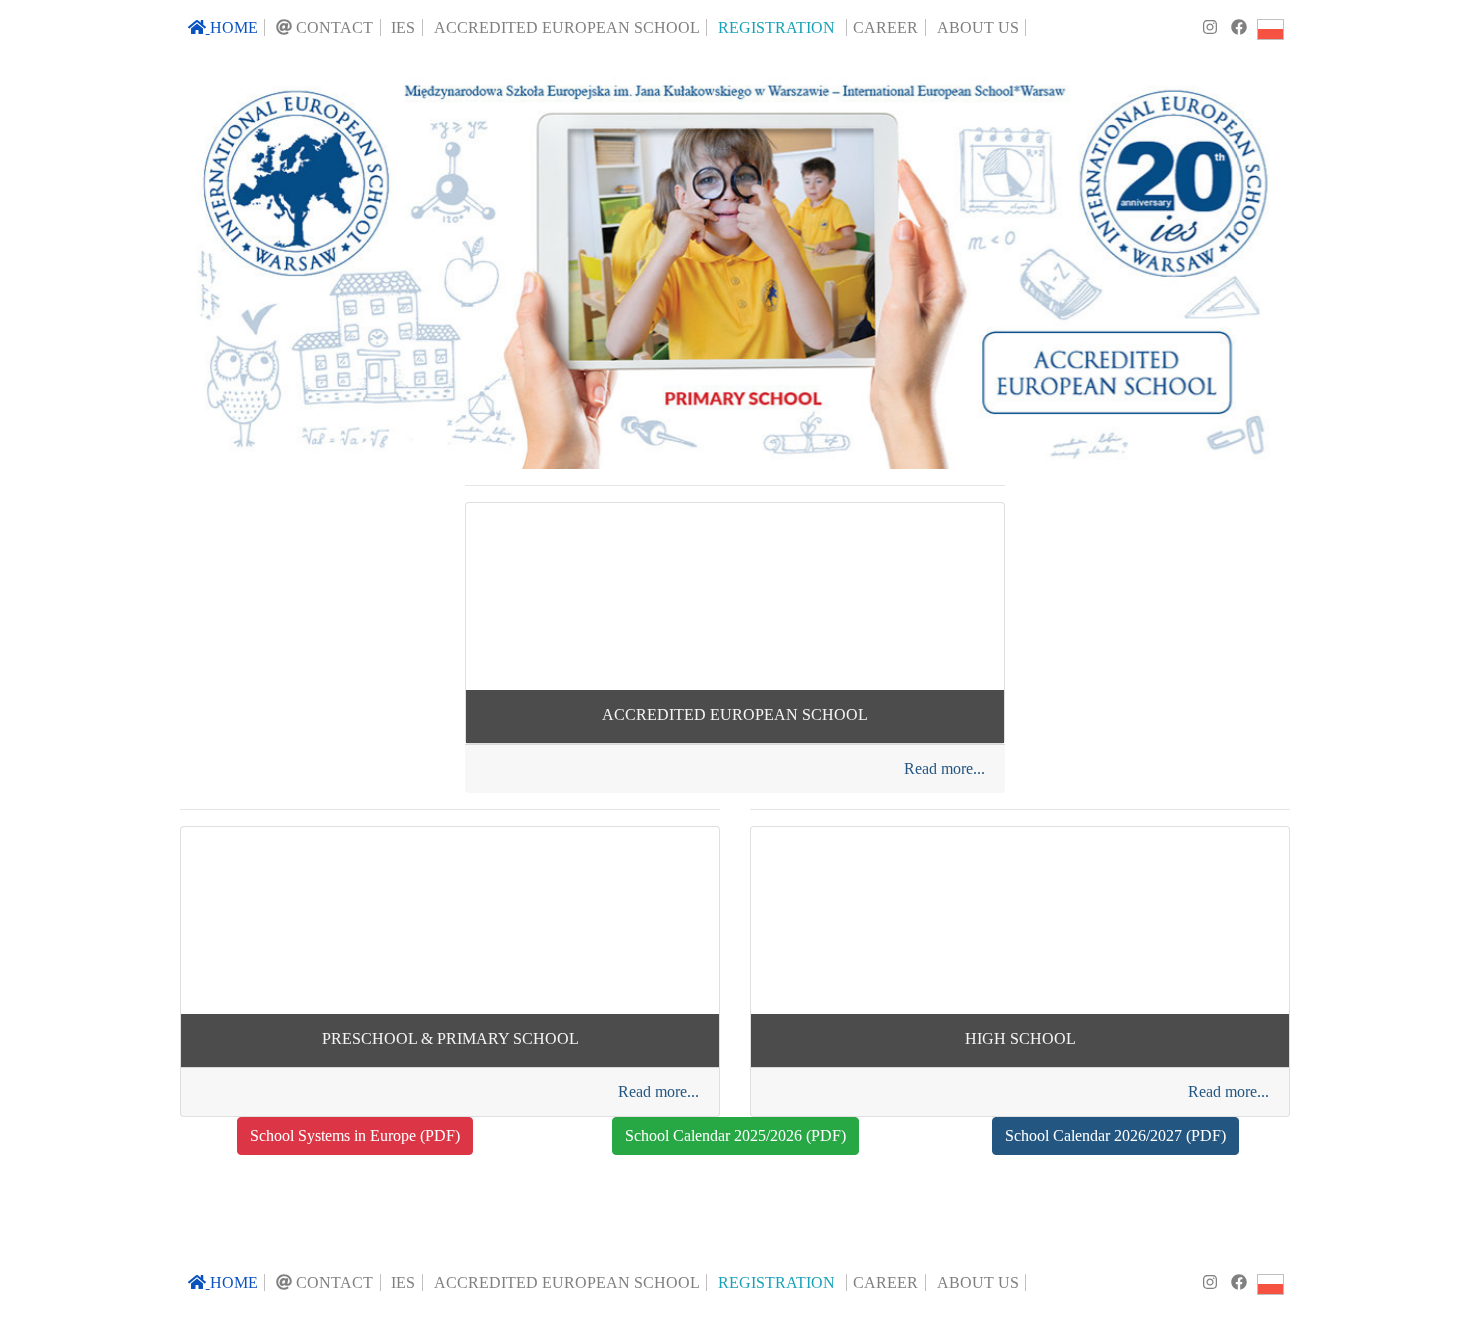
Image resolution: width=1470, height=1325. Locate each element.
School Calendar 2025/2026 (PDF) (735, 1135)
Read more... (944, 768)
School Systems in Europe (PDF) (355, 1135)
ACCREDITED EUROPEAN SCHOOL (735, 714)
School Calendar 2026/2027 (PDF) (1115, 1135)
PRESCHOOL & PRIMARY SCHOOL (450, 1038)
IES (403, 27)
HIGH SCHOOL (1020, 1038)
